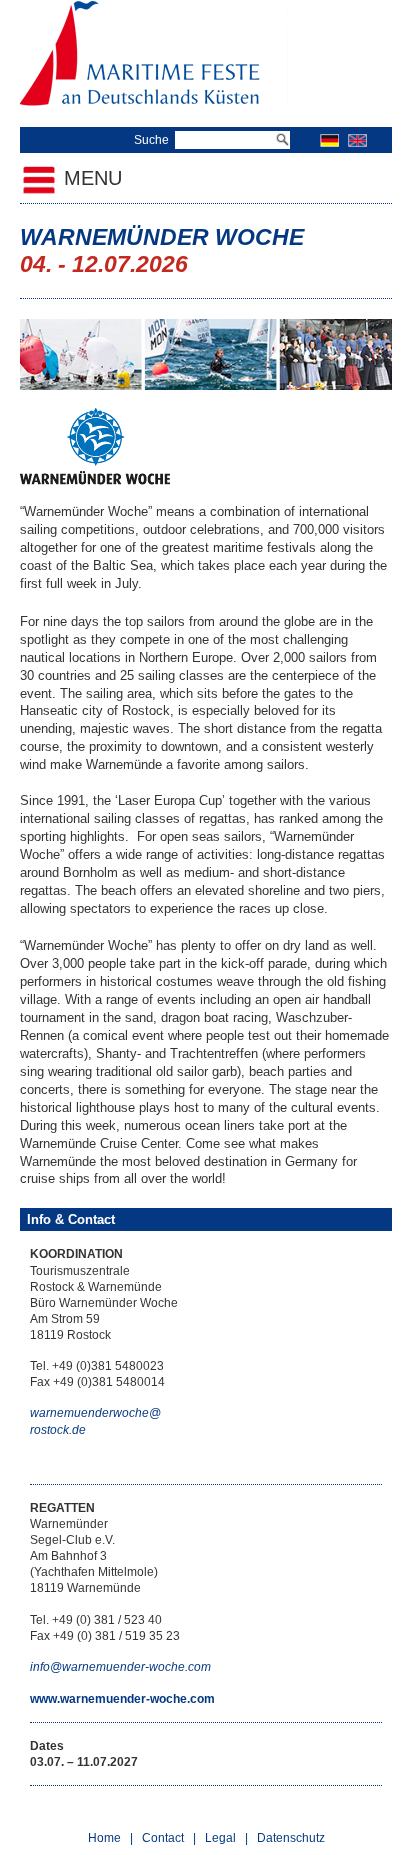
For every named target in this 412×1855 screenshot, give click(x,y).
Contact (163, 1838)
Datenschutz (291, 1838)
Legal (220, 1838)
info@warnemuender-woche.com (120, 1667)
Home (104, 1838)
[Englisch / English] (357, 140)
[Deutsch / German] (329, 140)
